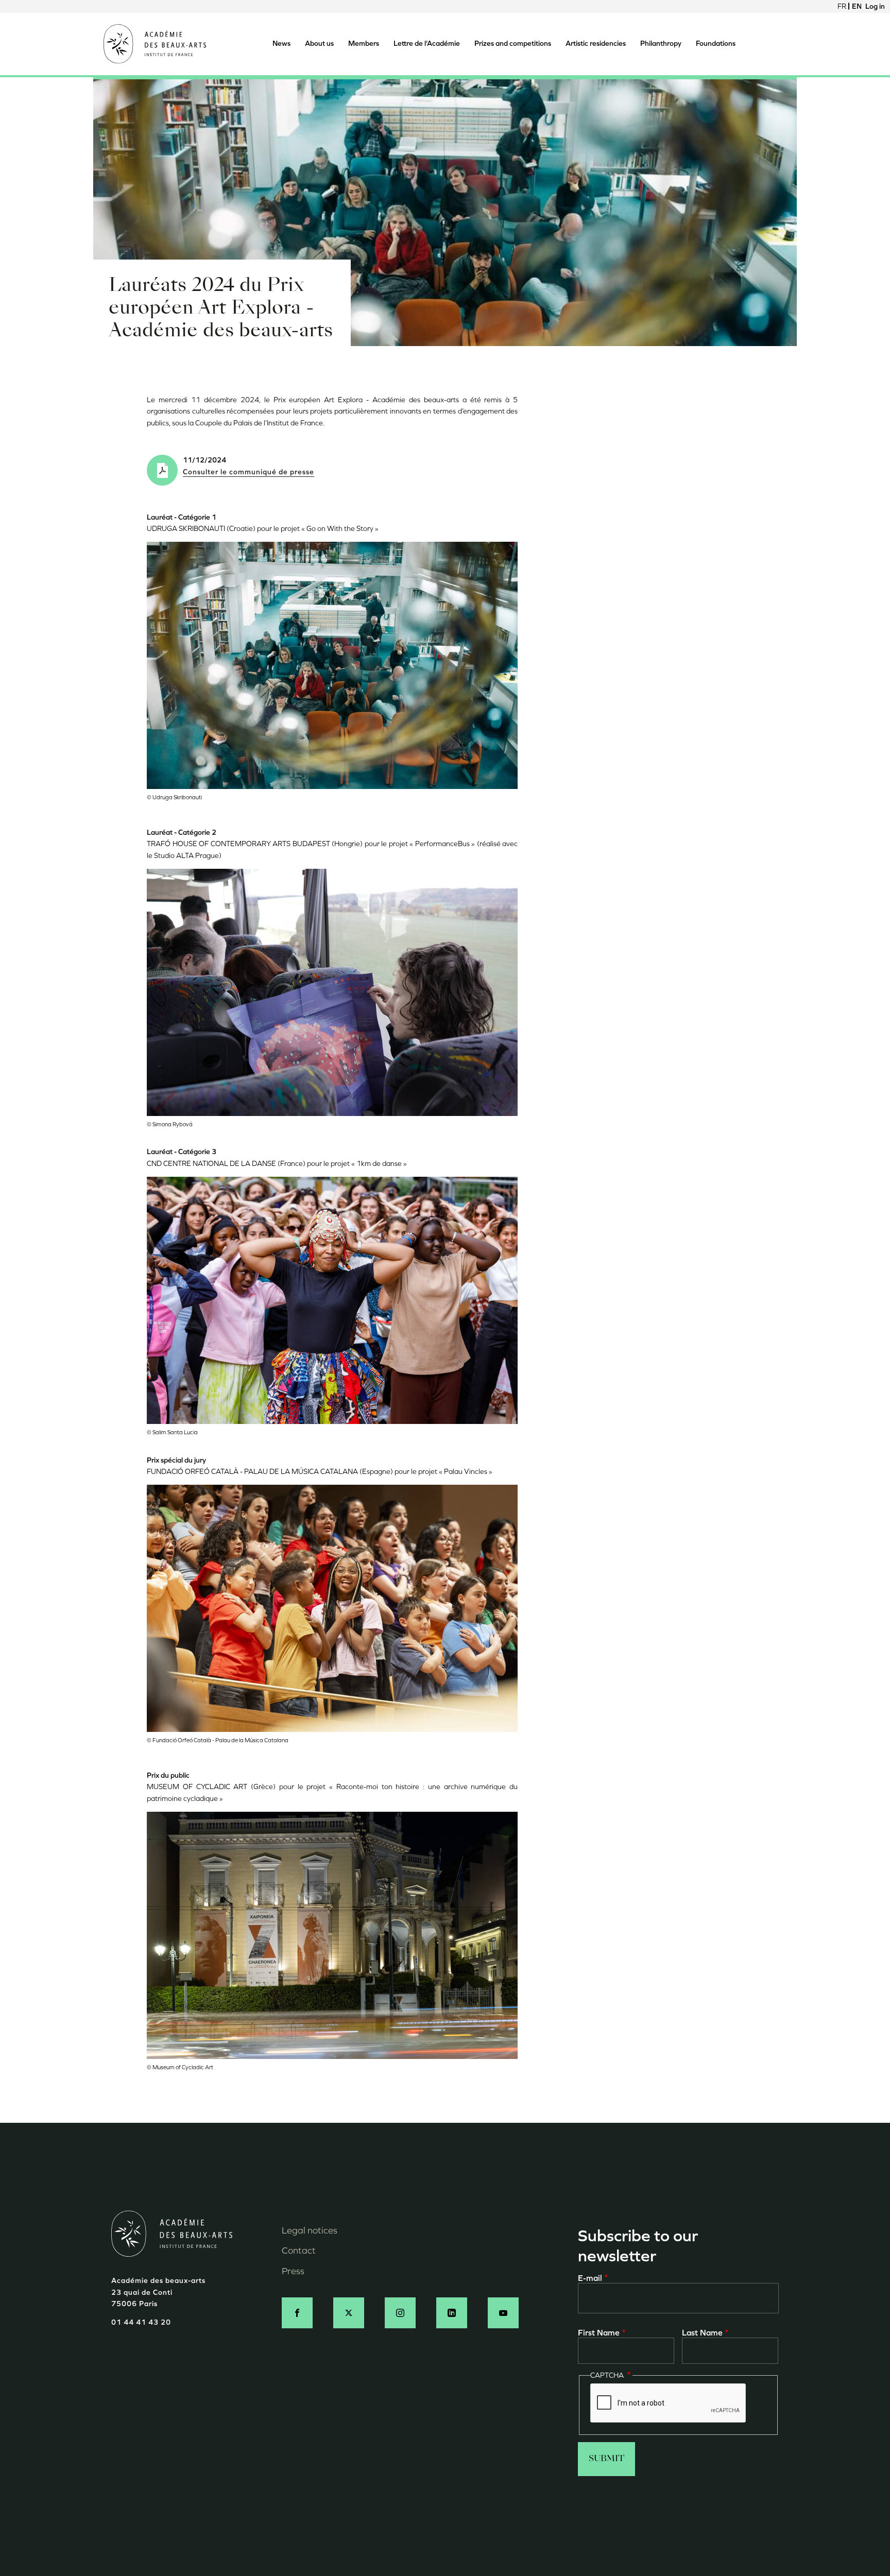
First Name (599, 2333)
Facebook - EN (297, 2313)
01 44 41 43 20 (141, 2322)
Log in (875, 6)
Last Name (702, 2333)
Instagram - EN (400, 2313)
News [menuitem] (281, 44)
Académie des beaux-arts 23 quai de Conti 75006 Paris (158, 2292)
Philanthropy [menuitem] (661, 44)
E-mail (590, 2278)
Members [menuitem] (364, 44)
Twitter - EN (349, 2313)
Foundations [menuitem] (716, 44)
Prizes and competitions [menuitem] (513, 44)
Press (293, 2271)
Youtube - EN (503, 2313)
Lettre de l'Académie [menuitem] (427, 44)
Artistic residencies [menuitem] (596, 44)
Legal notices (310, 2230)
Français (842, 6)
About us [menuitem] (319, 44)
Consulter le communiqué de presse (249, 472)
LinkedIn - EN (452, 2313)
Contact (299, 2251)
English (857, 6)
